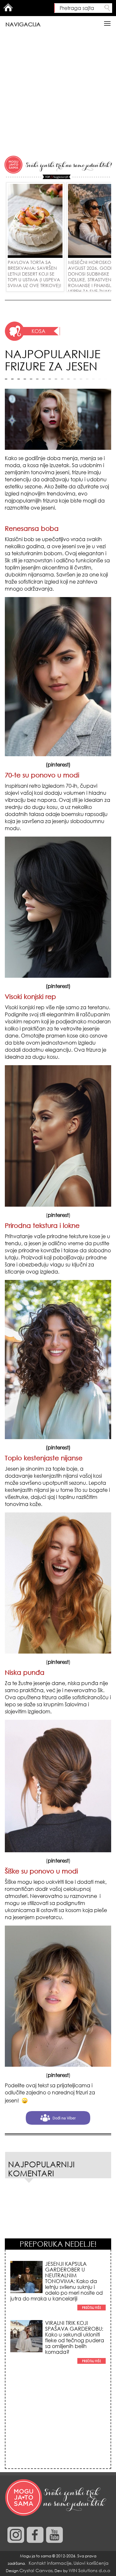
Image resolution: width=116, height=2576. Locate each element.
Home (8, 7)
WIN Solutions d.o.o (89, 2570)
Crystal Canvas (36, 2570)
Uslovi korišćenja (91, 2563)
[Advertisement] (58, 94)
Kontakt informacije (50, 2563)
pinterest (58, 765)
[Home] (56, 2498)
